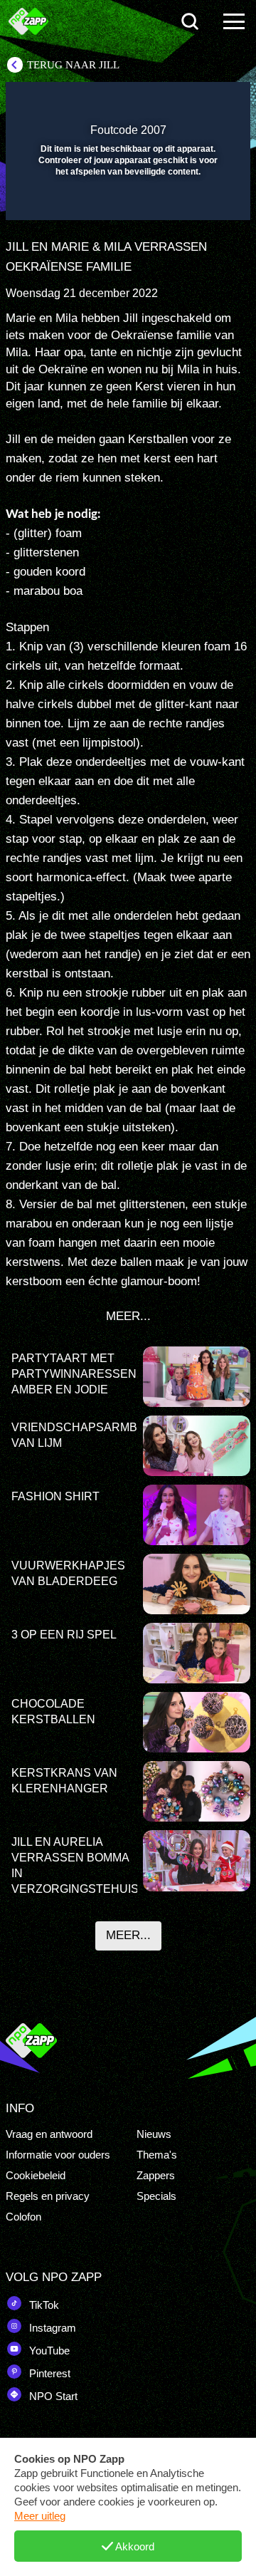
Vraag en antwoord (49, 2134)
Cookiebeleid (36, 2175)
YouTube (48, 2351)
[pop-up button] (174, 102)
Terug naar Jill (73, 65)
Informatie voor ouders (58, 2155)
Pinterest (48, 2373)
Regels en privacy (48, 2196)
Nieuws (154, 2134)
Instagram (51, 2328)
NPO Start (52, 2396)
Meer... (128, 1935)
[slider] (126, 202)
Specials (156, 2196)
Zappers (156, 2175)
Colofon (23, 2217)
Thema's (157, 2155)
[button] (203, 102)
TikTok (43, 2305)
